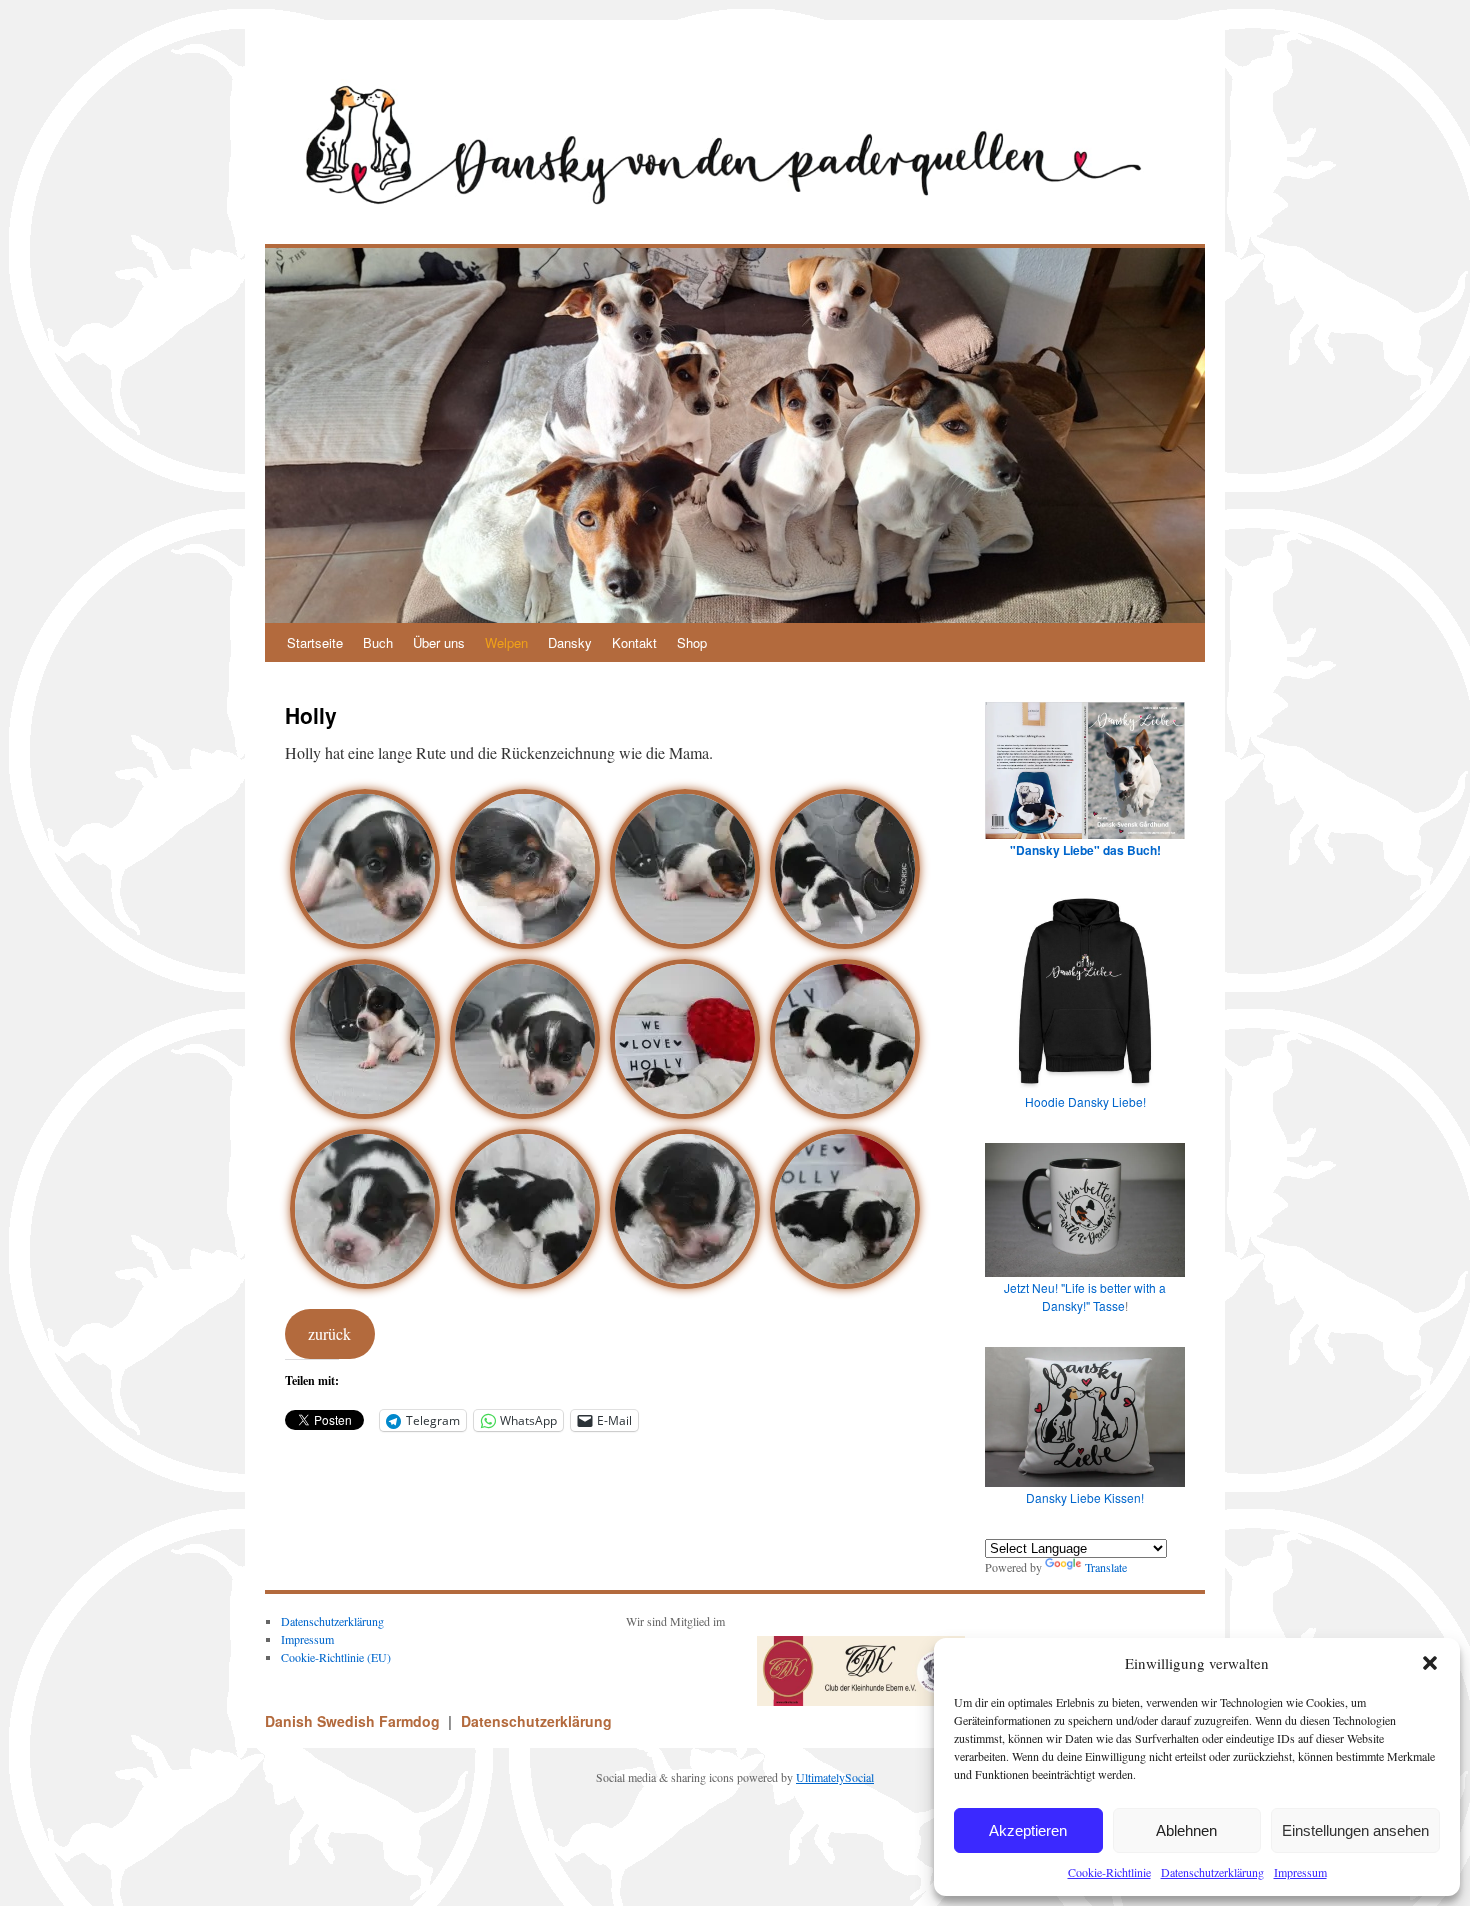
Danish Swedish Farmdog (354, 1721)
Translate (1106, 1567)
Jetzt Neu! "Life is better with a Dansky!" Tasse (1085, 1296)
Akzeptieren (1028, 1830)
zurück (329, 1333)
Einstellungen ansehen (1355, 1830)
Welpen (506, 642)
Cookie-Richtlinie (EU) (336, 1657)
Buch (378, 642)
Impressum (1300, 1872)
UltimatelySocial (835, 1777)
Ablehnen (1186, 1830)
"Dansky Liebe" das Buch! (1085, 850)
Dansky (570, 642)
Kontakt (634, 642)
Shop (692, 642)
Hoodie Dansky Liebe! (1085, 1101)
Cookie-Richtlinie (1109, 1872)
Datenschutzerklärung (1212, 1872)
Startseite (315, 642)
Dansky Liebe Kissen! (1085, 1497)
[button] (1430, 1663)
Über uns (439, 642)
